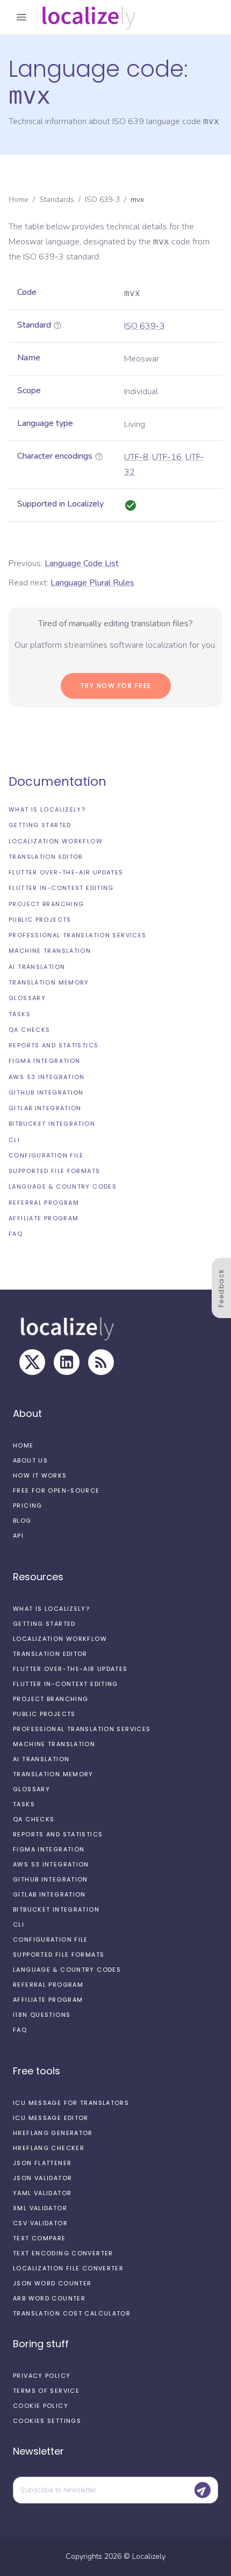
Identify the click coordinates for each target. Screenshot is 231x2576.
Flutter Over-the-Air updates (66, 872)
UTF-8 (136, 457)
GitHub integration (46, 1092)
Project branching (46, 904)
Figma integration (44, 1061)
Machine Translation (50, 951)
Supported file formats (54, 1171)
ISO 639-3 (102, 200)
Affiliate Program (44, 1218)
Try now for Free (116, 686)
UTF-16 (167, 457)
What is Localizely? (47, 809)
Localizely (149, 2556)
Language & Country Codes (63, 1186)
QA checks (29, 1030)
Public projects (40, 920)
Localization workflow (56, 841)
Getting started (40, 825)
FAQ (16, 1234)
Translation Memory (49, 982)
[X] (32, 1362)
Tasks (20, 1014)
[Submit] (203, 2490)
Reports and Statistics (53, 1045)
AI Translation (37, 967)
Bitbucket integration (52, 1124)
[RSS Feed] (101, 1362)
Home (19, 200)
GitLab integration (45, 1108)
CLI (14, 1140)
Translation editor (46, 857)
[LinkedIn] (67, 1362)
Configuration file (46, 1155)
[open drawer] (21, 17)
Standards (57, 200)
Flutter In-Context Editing (61, 888)
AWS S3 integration (47, 1077)
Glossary (27, 998)
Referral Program (44, 1203)
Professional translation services (77, 935)
